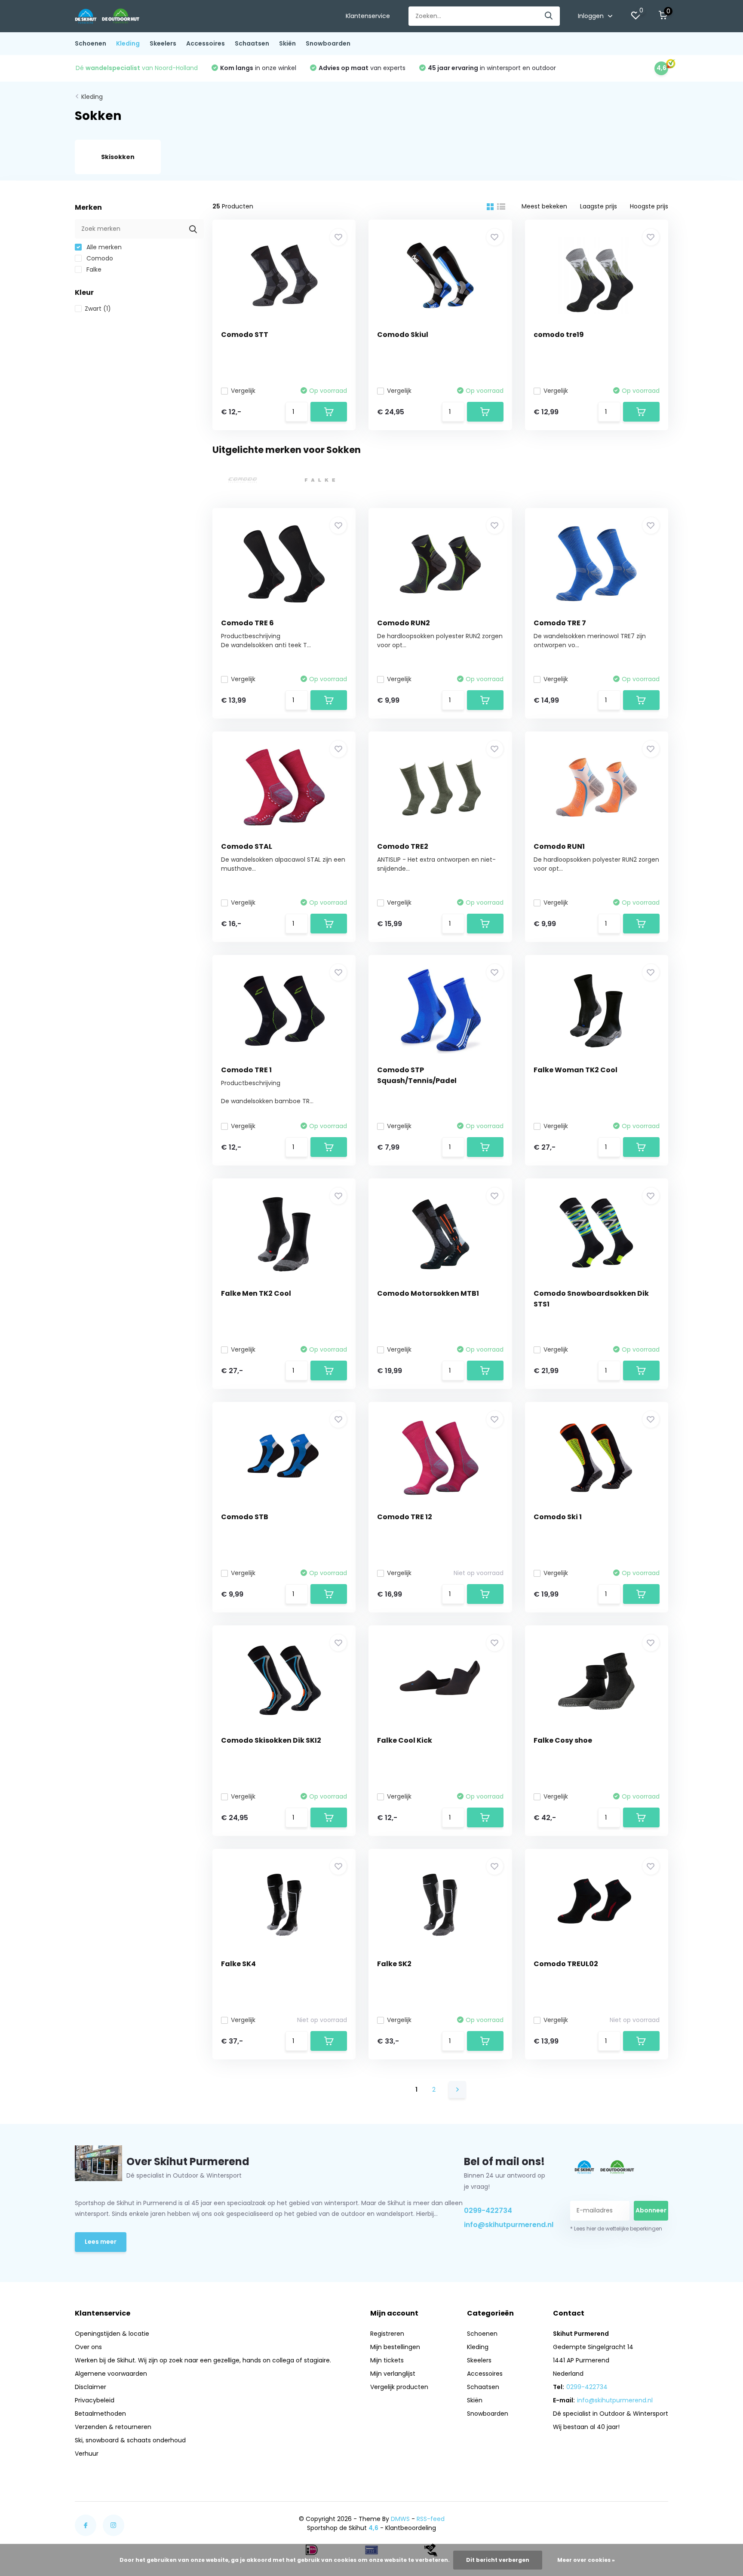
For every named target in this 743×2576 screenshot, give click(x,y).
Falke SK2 (394, 1964)
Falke (93, 269)
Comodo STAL (247, 846)
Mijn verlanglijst (393, 2374)
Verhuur (87, 2454)
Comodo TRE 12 (405, 1517)
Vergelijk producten (399, 2387)
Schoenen (91, 43)
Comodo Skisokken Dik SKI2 (271, 1740)
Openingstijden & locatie (112, 2334)
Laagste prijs (599, 206)
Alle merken (103, 247)
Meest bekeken (544, 206)
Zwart (98, 309)
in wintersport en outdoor (492, 68)
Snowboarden (328, 43)
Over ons (88, 2347)
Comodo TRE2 (403, 846)
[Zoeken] (549, 16)
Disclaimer (91, 2387)
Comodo (99, 258)
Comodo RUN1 (559, 846)
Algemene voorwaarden (111, 2374)
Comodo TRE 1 (246, 1070)
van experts (362, 68)
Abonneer (651, 2210)
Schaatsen (252, 43)
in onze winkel (258, 68)
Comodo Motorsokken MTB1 (428, 1293)
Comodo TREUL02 (566, 1964)
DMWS (400, 2519)
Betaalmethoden (100, 2414)
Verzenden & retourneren (113, 2427)
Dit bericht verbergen (498, 2560)
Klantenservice (368, 16)
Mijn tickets (387, 2360)
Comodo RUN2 (404, 623)
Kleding (128, 43)
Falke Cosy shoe (563, 1740)
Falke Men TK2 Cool (256, 1293)
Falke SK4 (238, 1964)
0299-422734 (488, 2210)
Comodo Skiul (403, 335)
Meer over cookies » (586, 2560)
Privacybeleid (95, 2400)
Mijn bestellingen (395, 2347)
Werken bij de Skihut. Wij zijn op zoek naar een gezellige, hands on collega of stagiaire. (203, 2360)
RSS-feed (431, 2519)
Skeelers (163, 43)
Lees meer (101, 2242)
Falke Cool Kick (405, 1740)
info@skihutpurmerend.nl (507, 2225)
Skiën (287, 43)
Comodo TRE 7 (560, 623)
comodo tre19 (559, 335)
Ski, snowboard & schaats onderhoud (130, 2440)
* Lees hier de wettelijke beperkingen (616, 2229)
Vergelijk (243, 391)
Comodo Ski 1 (558, 1517)
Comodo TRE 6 (247, 623)
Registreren (387, 2334)
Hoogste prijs (649, 206)
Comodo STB (245, 1517)
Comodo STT (245, 335)
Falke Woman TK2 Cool (576, 1070)
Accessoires (206, 43)
